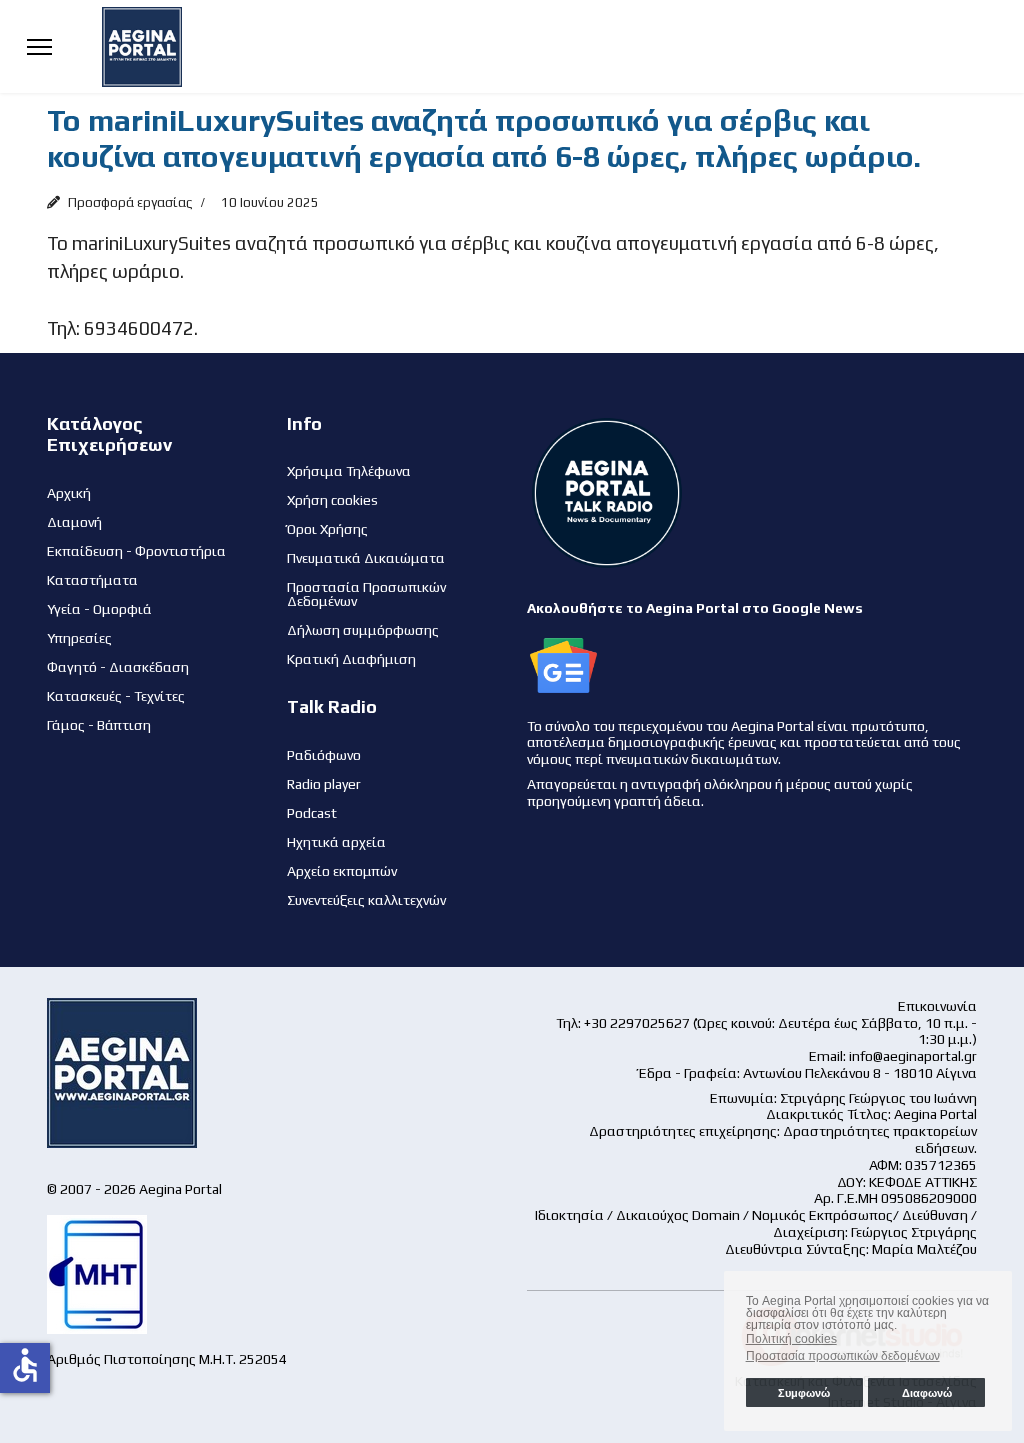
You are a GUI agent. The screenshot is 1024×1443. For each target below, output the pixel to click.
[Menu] (39, 46)
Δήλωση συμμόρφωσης (363, 630)
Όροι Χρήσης (327, 529)
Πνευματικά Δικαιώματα (366, 558)
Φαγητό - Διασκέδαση (118, 667)
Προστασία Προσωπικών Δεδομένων (366, 594)
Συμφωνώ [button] (804, 1393)
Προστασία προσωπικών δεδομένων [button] (843, 1356)
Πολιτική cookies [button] (791, 1339)
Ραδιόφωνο (324, 755)
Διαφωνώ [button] (927, 1393)
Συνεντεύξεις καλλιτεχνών (366, 900)
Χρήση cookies (332, 500)
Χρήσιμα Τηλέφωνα (349, 471)
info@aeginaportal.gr (913, 1056)
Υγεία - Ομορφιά (99, 609)
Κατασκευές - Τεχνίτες (116, 696)
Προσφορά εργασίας (130, 202)
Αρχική (69, 493)
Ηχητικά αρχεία (336, 842)
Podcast (312, 813)
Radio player (324, 784)
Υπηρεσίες (79, 638)
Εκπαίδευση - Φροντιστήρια (136, 551)
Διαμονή (74, 522)
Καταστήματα (92, 580)
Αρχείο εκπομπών (342, 871)
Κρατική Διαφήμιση (351, 659)
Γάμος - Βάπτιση (99, 725)
